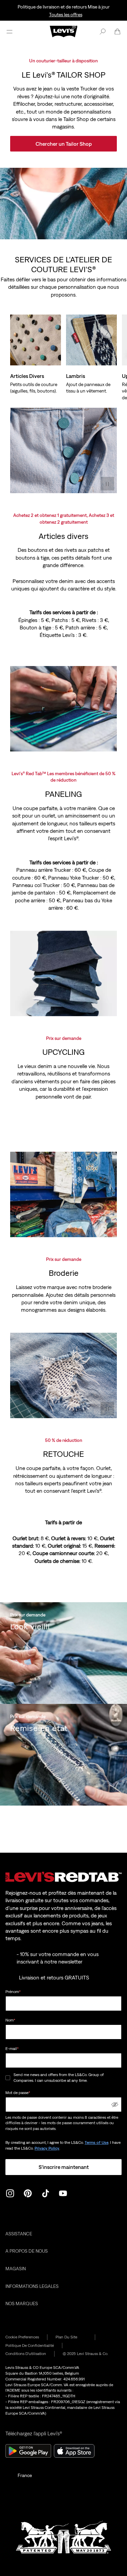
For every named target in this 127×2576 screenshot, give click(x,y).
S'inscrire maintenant (64, 2167)
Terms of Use (97, 2142)
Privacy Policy (47, 2148)
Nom (10, 2020)
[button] (115, 2105)
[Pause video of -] (107, 484)
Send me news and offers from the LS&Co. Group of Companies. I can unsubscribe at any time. (59, 2078)
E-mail (12, 2049)
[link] (71, 2337)
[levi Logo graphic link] (64, 31)
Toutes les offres (66, 15)
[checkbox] (8, 2078)
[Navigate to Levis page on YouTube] (63, 2193)
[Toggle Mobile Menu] (9, 32)
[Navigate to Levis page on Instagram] (10, 2193)
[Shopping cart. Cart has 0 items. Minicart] (118, 32)
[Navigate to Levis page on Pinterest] (28, 2193)
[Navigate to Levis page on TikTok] (45, 2193)
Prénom (13, 1992)
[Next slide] (107, 331)
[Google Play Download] (28, 2451)
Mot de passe (18, 2093)
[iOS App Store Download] (74, 2451)
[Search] (103, 32)
